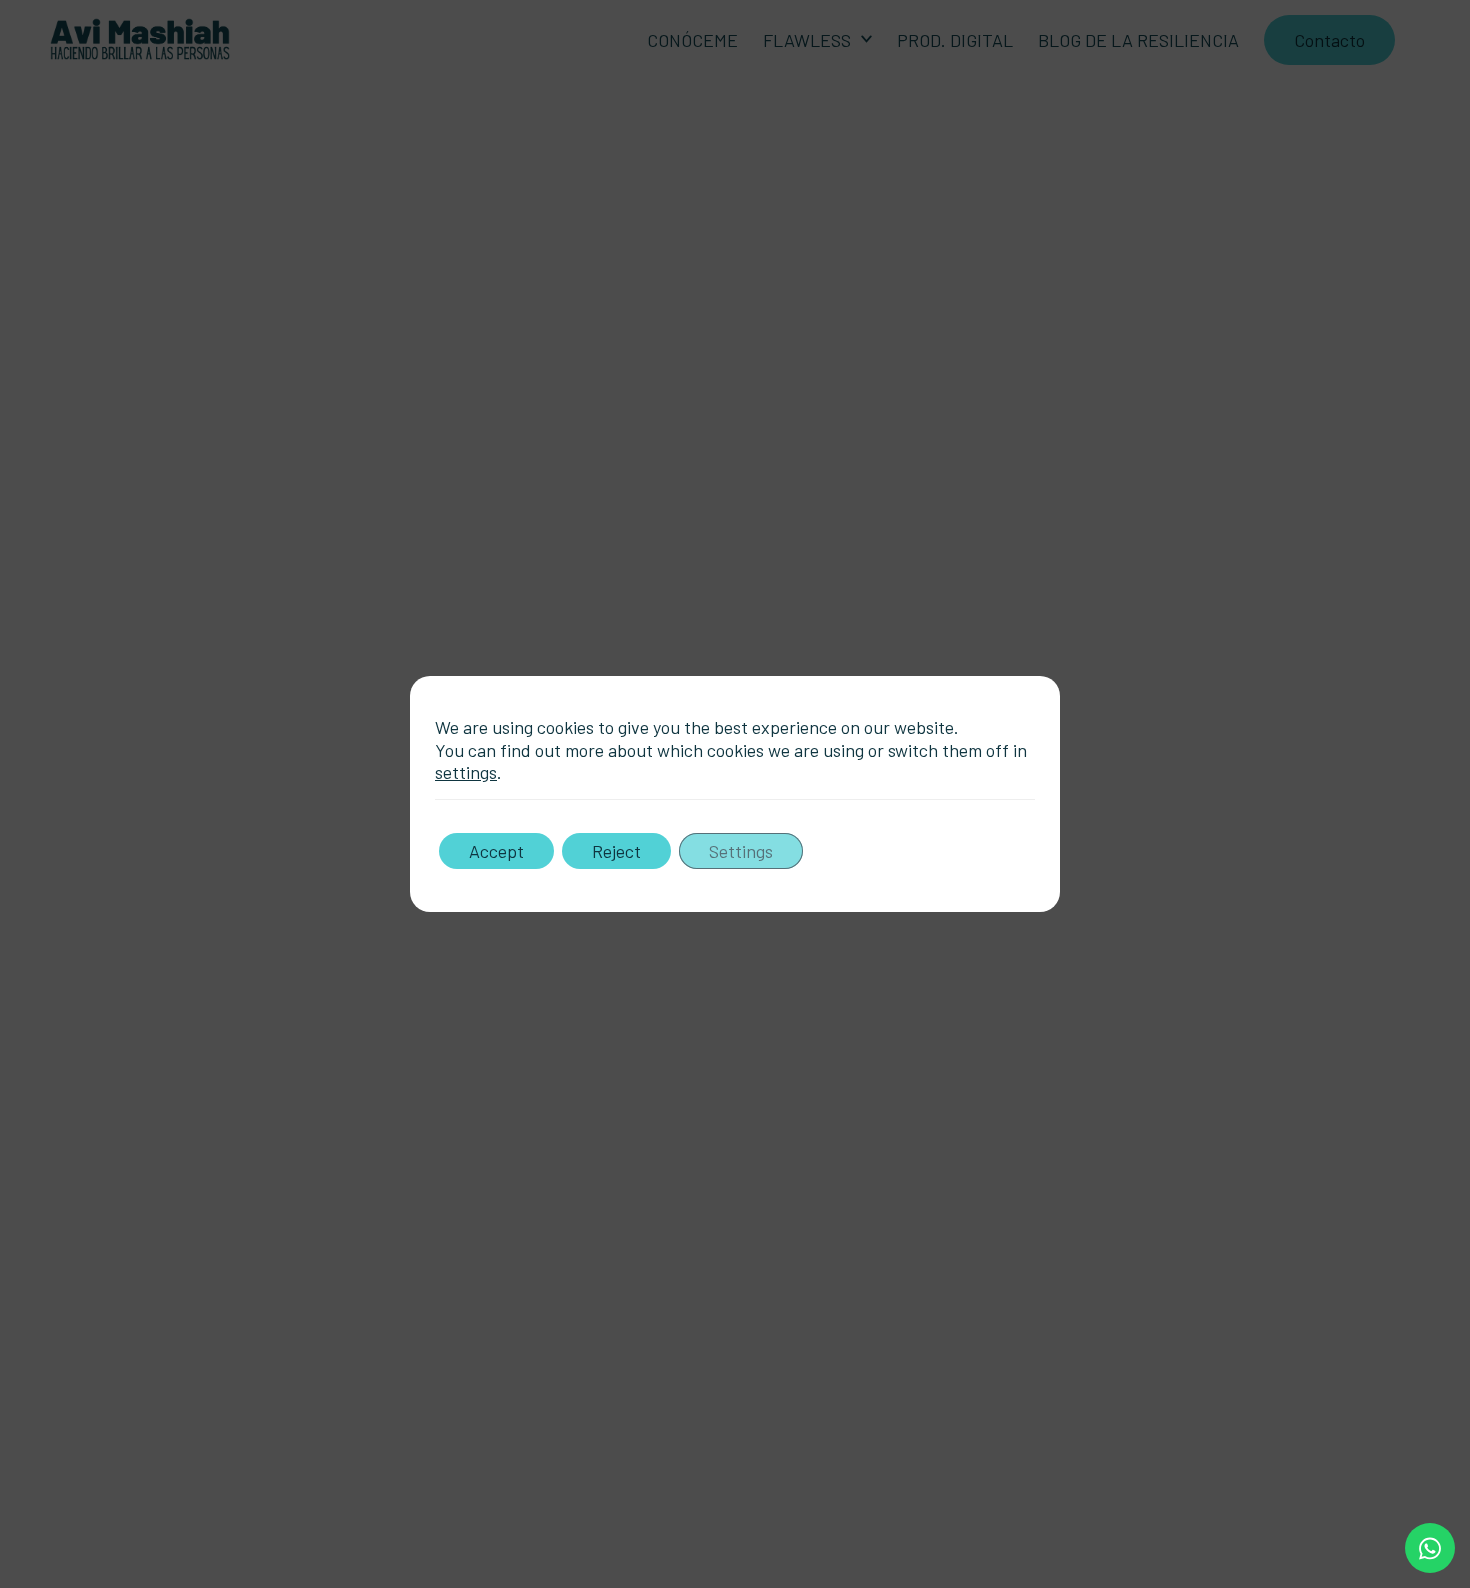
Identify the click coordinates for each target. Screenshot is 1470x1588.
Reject (616, 851)
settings (466, 772)
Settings (741, 851)
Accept (496, 851)
